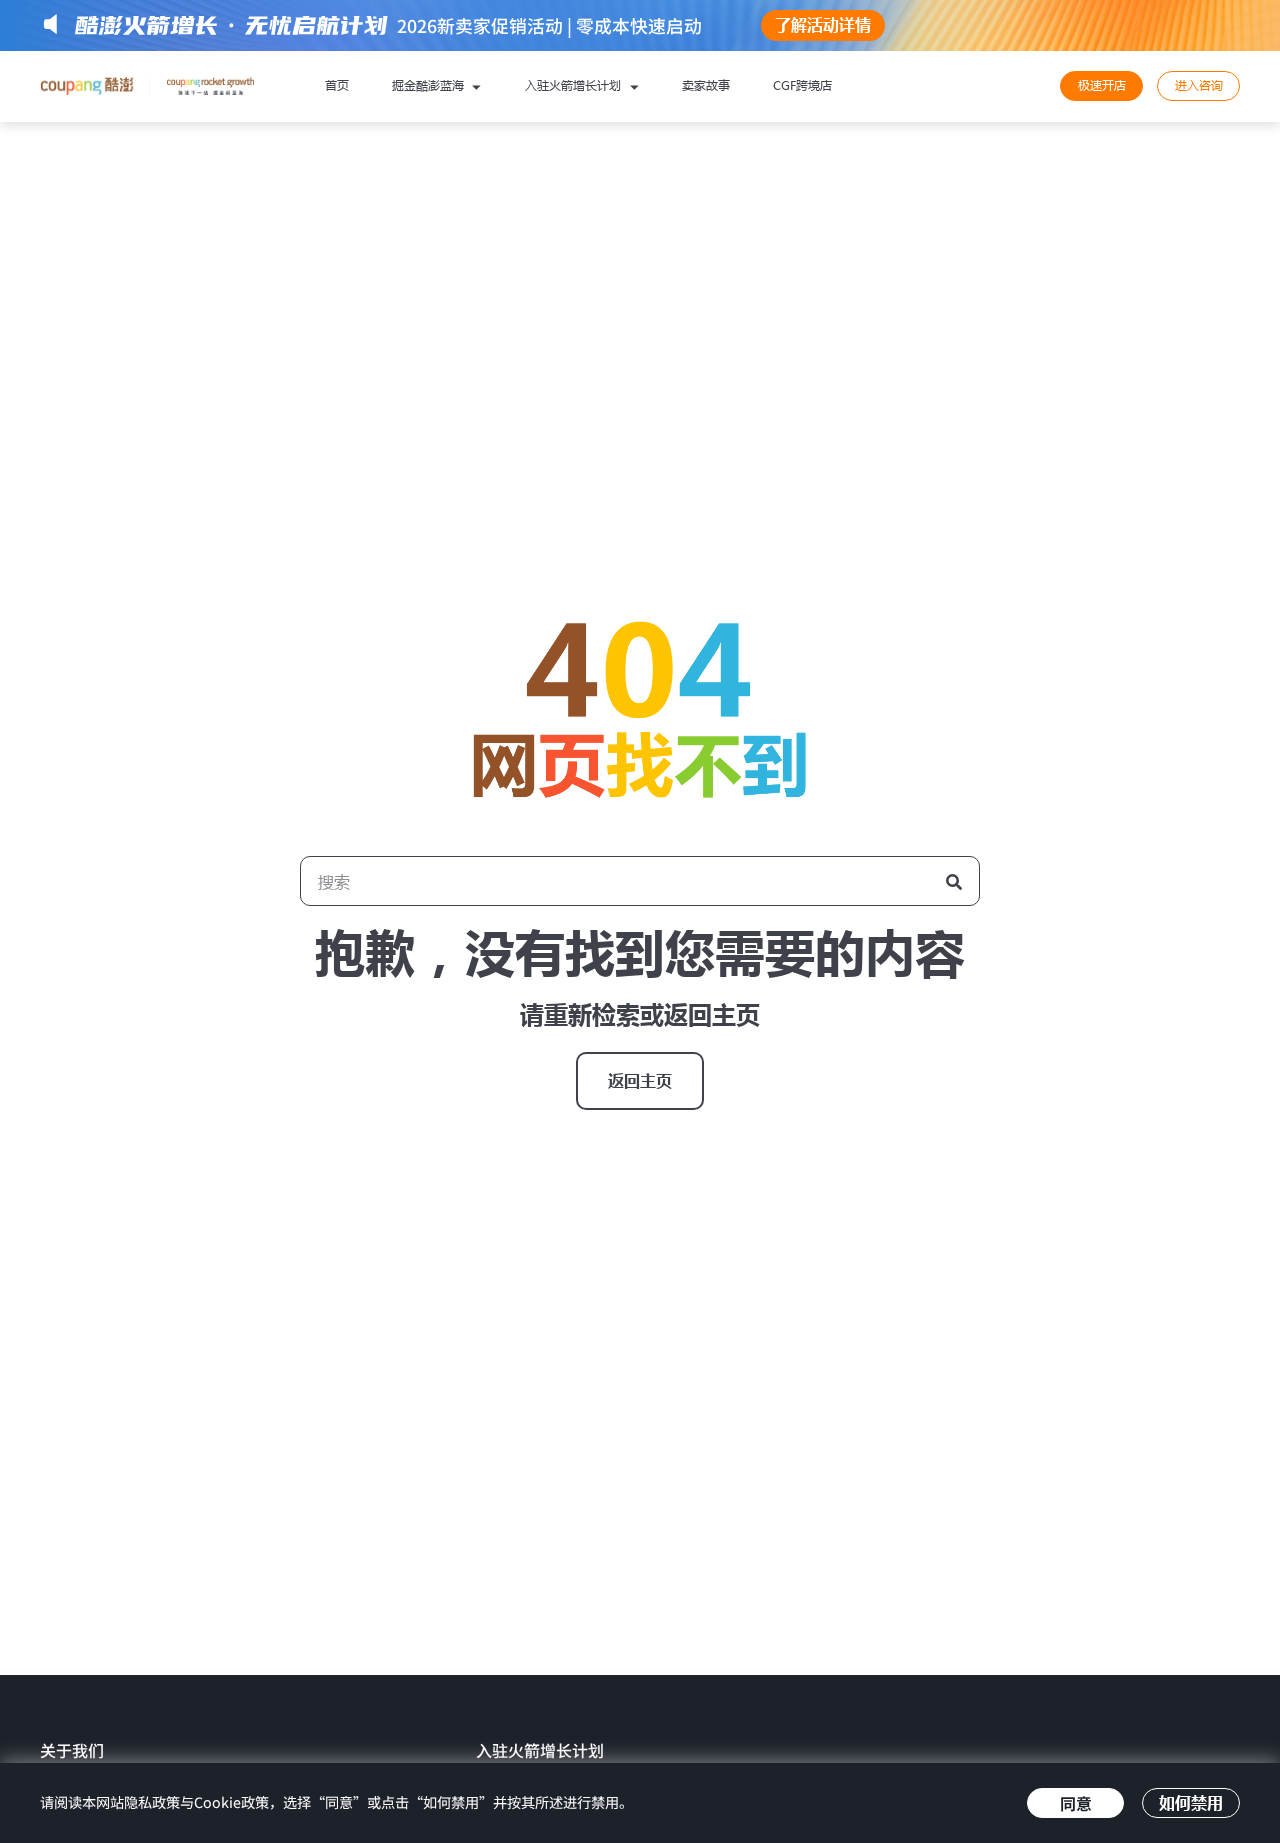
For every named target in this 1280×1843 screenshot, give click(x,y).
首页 (337, 85)
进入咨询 (1199, 85)
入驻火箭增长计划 (575, 85)
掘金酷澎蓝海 (430, 85)
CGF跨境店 (802, 85)
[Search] (954, 881)
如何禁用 (1191, 1803)
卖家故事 (706, 85)
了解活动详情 (823, 25)
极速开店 (1102, 85)
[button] (640, 1081)
